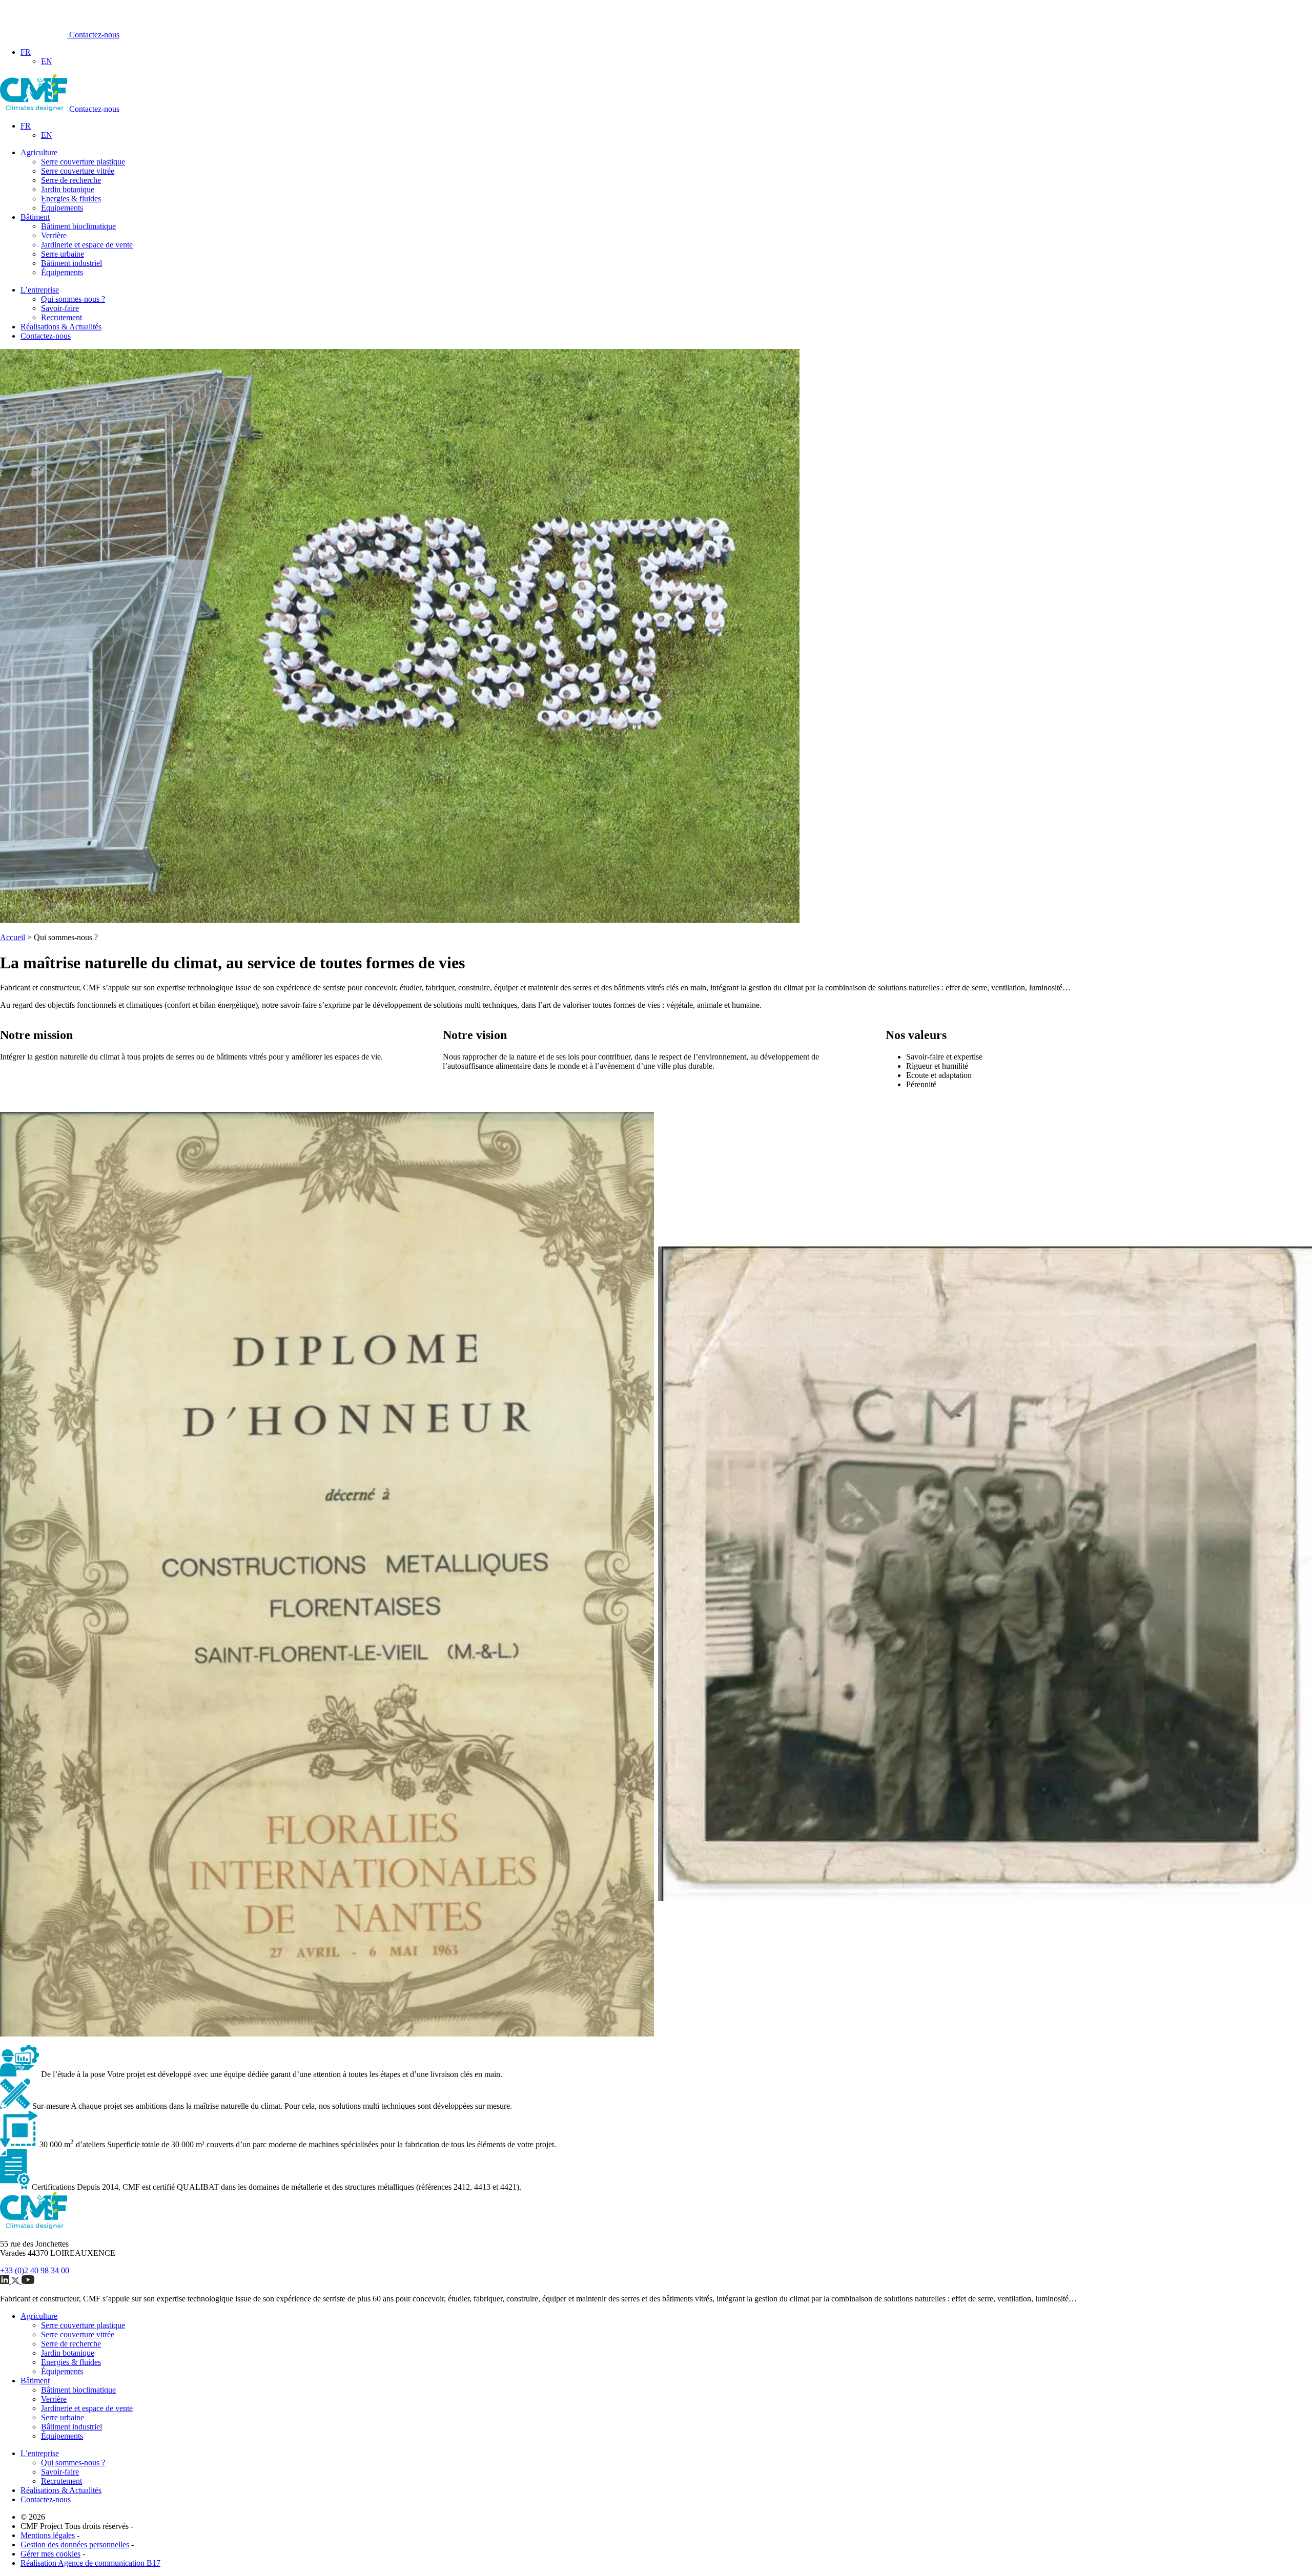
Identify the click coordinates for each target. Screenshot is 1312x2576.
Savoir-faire (60, 308)
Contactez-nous (94, 35)
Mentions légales (48, 2535)
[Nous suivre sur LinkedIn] (6, 2281)
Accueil (13, 937)
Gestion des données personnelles (75, 2544)
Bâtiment (35, 217)
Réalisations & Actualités (61, 327)
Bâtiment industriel (71, 263)
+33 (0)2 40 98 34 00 (35, 2270)
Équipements (62, 208)
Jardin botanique (68, 189)
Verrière (54, 235)
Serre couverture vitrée (78, 171)
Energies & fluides (71, 199)
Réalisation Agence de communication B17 (90, 2563)
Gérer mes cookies (50, 2554)
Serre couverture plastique (83, 162)
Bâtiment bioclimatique (78, 226)
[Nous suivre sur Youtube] (28, 2281)
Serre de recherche (71, 180)
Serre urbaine (63, 254)
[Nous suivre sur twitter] (16, 2281)
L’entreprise (40, 290)
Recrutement (61, 317)
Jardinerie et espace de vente (87, 245)
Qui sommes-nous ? (73, 299)
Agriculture (39, 152)
